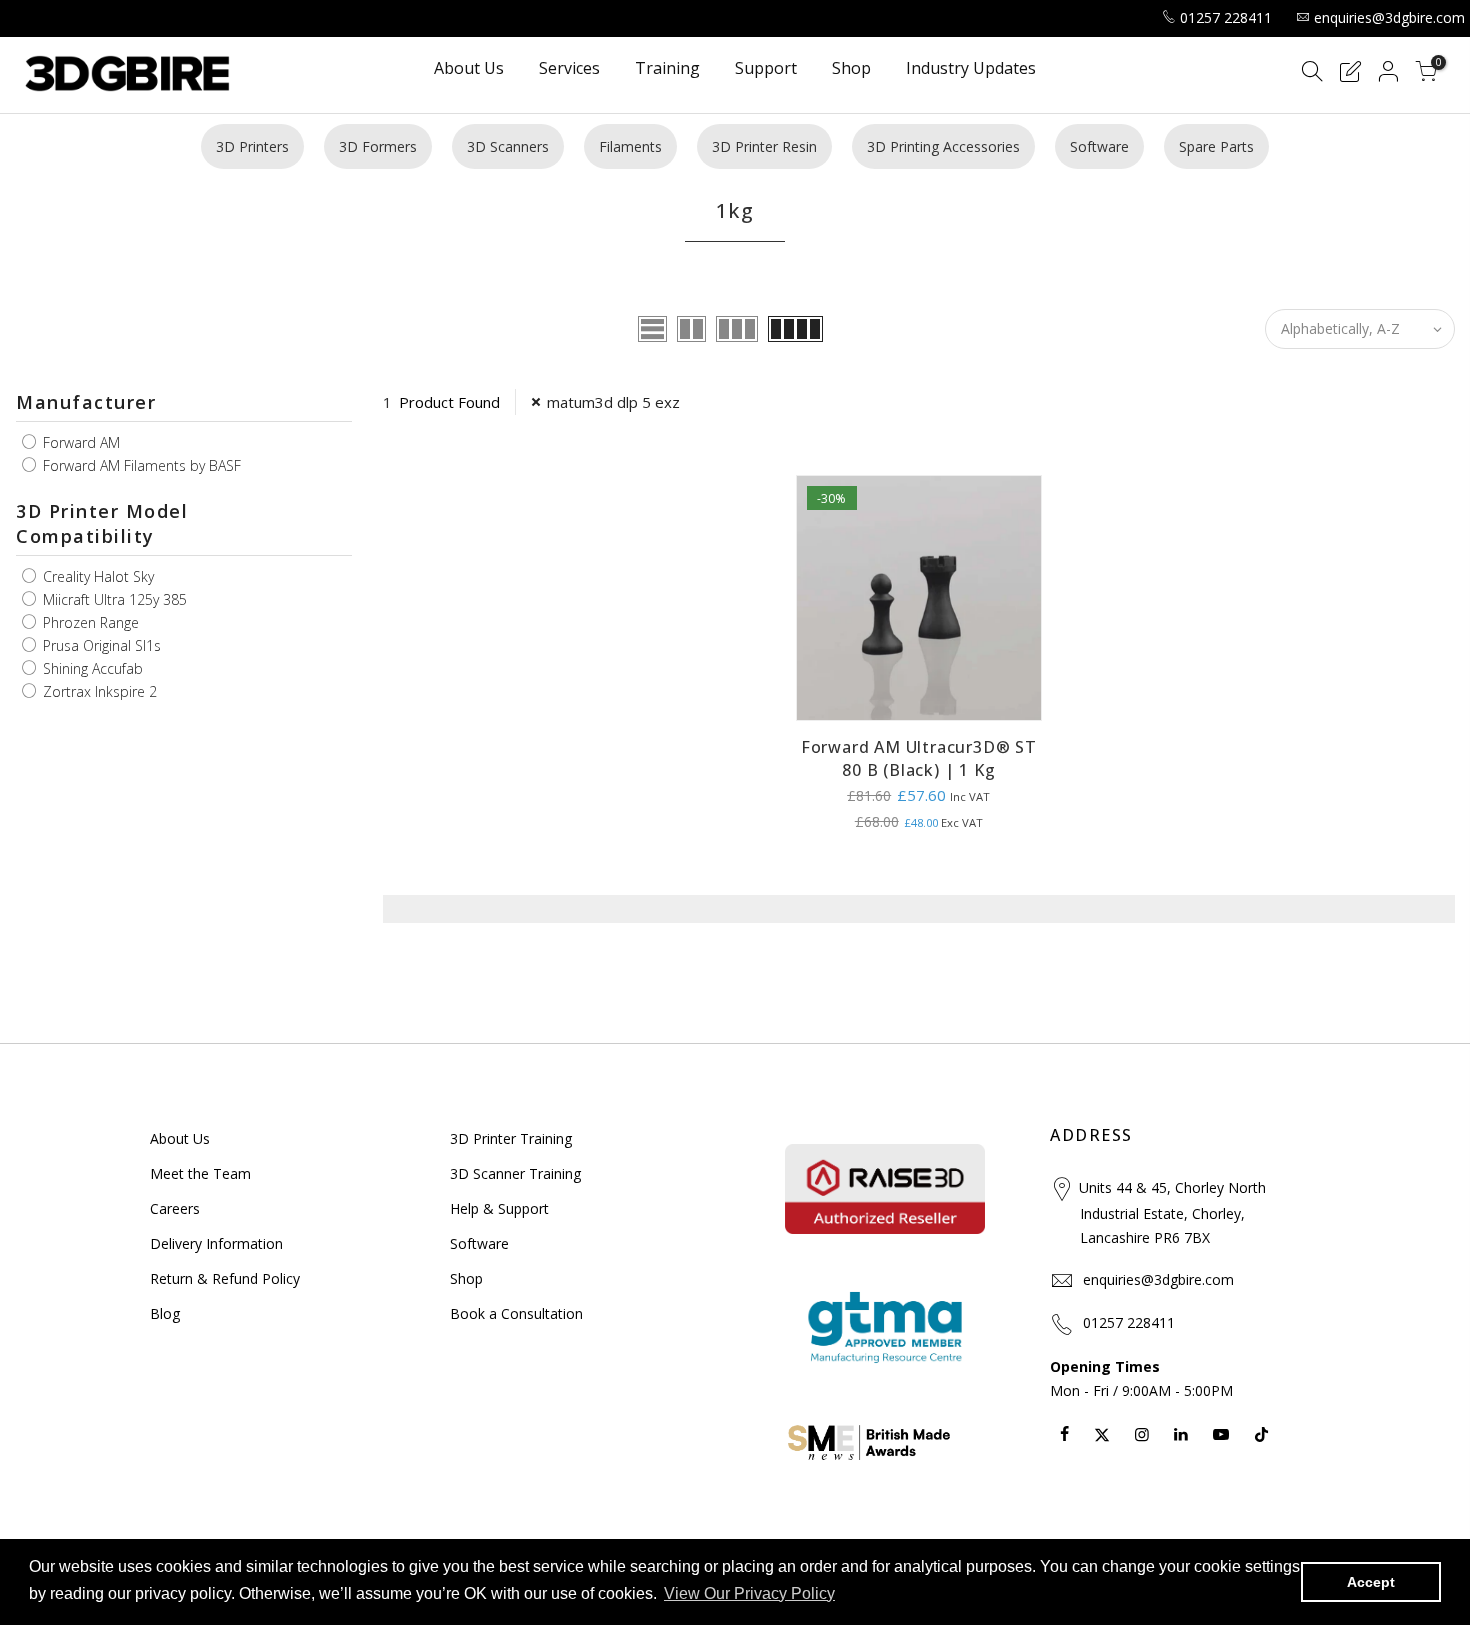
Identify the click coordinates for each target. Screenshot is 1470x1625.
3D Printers (252, 146)
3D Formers (378, 146)
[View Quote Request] (1350, 74)
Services (569, 69)
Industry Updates (971, 69)
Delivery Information (216, 1243)
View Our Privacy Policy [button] (749, 1593)
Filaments (630, 146)
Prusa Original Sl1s (100, 645)
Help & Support (499, 1208)
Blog (165, 1313)
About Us (469, 69)
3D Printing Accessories (943, 146)
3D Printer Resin (764, 146)
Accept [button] (1371, 1582)
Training (667, 69)
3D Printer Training (511, 1138)
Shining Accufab (91, 668)
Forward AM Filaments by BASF (140, 465)
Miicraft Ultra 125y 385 (113, 599)
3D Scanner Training (515, 1173)
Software (1099, 146)
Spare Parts (1216, 146)
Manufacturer (86, 402)
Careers (175, 1208)
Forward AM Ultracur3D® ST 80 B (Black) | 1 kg (919, 758)
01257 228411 (1226, 17)
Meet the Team (200, 1173)
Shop (851, 69)
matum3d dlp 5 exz (613, 402)
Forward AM (79, 442)
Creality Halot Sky (96, 576)
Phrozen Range (89, 622)
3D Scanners (508, 146)
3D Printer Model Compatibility (102, 524)
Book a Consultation (516, 1313)
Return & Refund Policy (225, 1278)
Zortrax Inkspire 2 (98, 691)
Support (766, 69)
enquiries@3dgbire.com (1389, 17)
